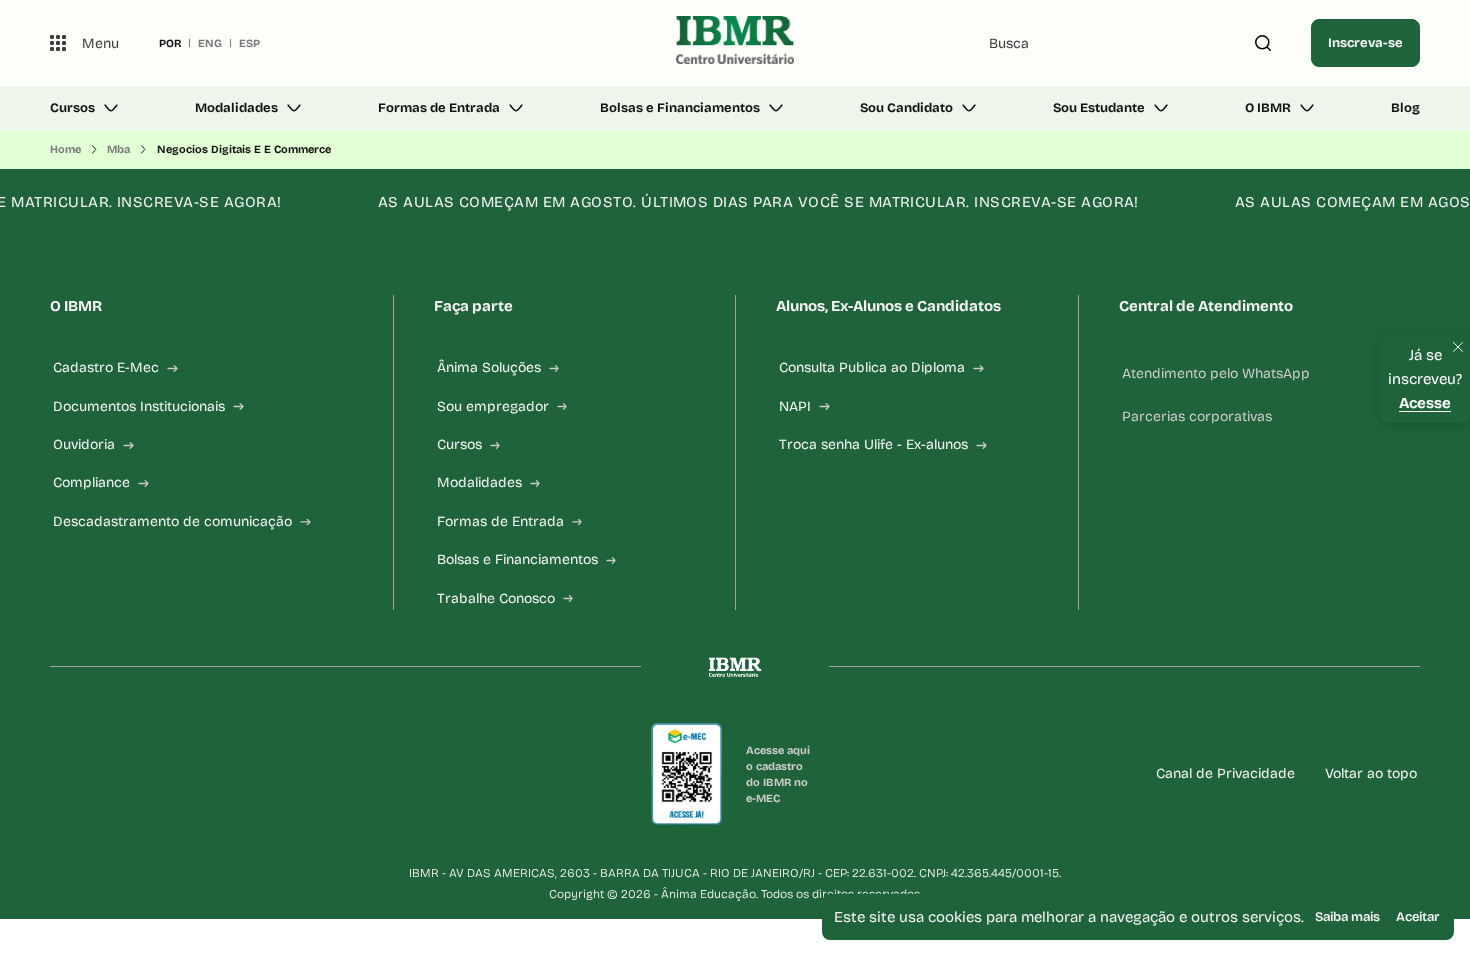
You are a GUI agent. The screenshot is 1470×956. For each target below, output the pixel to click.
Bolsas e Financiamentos (680, 108)
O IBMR (1268, 108)
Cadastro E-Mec (106, 367)
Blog (1405, 108)
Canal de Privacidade (1225, 773)
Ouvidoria (84, 444)
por (170, 43)
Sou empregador (493, 406)
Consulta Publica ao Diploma (872, 367)
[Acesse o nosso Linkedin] (154, 774)
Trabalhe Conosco (496, 598)
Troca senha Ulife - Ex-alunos (873, 444)
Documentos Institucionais (139, 406)
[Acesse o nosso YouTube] (298, 774)
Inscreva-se (1365, 43)
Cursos (72, 108)
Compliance (91, 482)
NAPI (795, 406)
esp (249, 43)
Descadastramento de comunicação (172, 521)
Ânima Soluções (489, 367)
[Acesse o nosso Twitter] (250, 774)
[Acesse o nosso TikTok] (202, 774)
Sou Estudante (1099, 108)
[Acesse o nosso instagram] (106, 774)
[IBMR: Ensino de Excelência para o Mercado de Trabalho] (735, 43)
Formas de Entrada (439, 108)
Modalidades (236, 108)
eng (210, 43)
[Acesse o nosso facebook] (58, 774)
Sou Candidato (906, 108)
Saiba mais (1347, 917)
